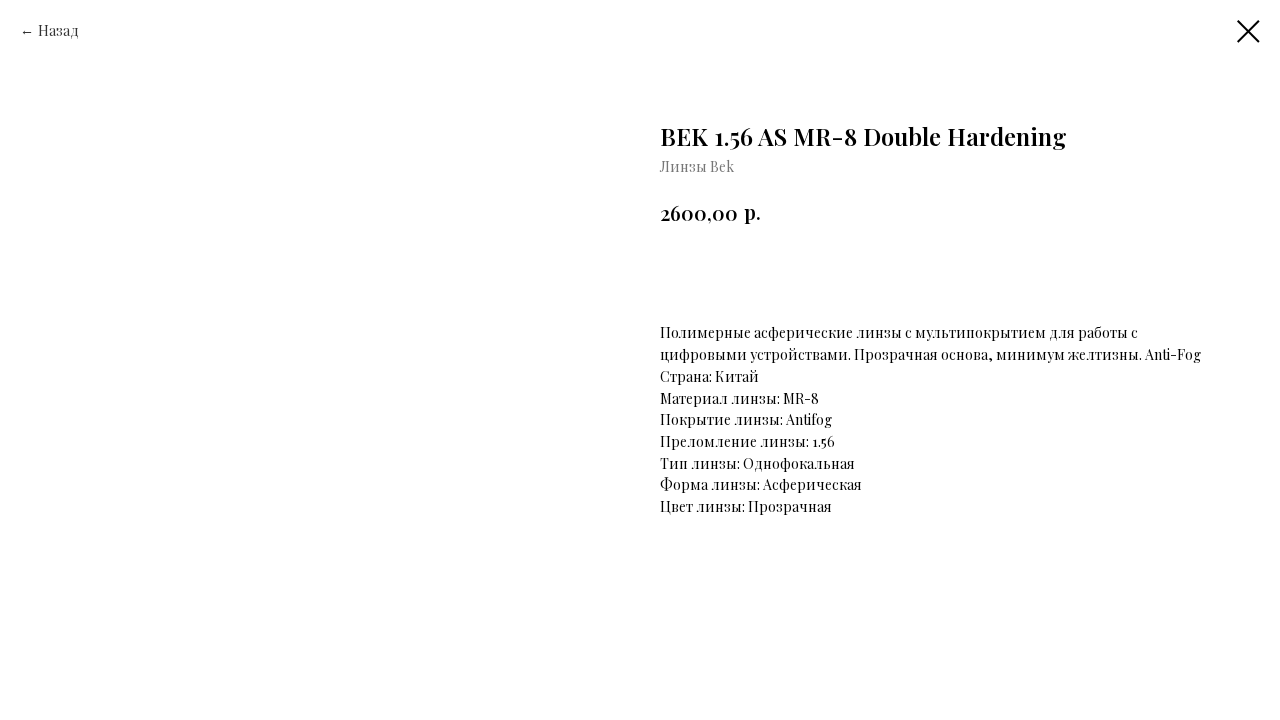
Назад (58, 30)
